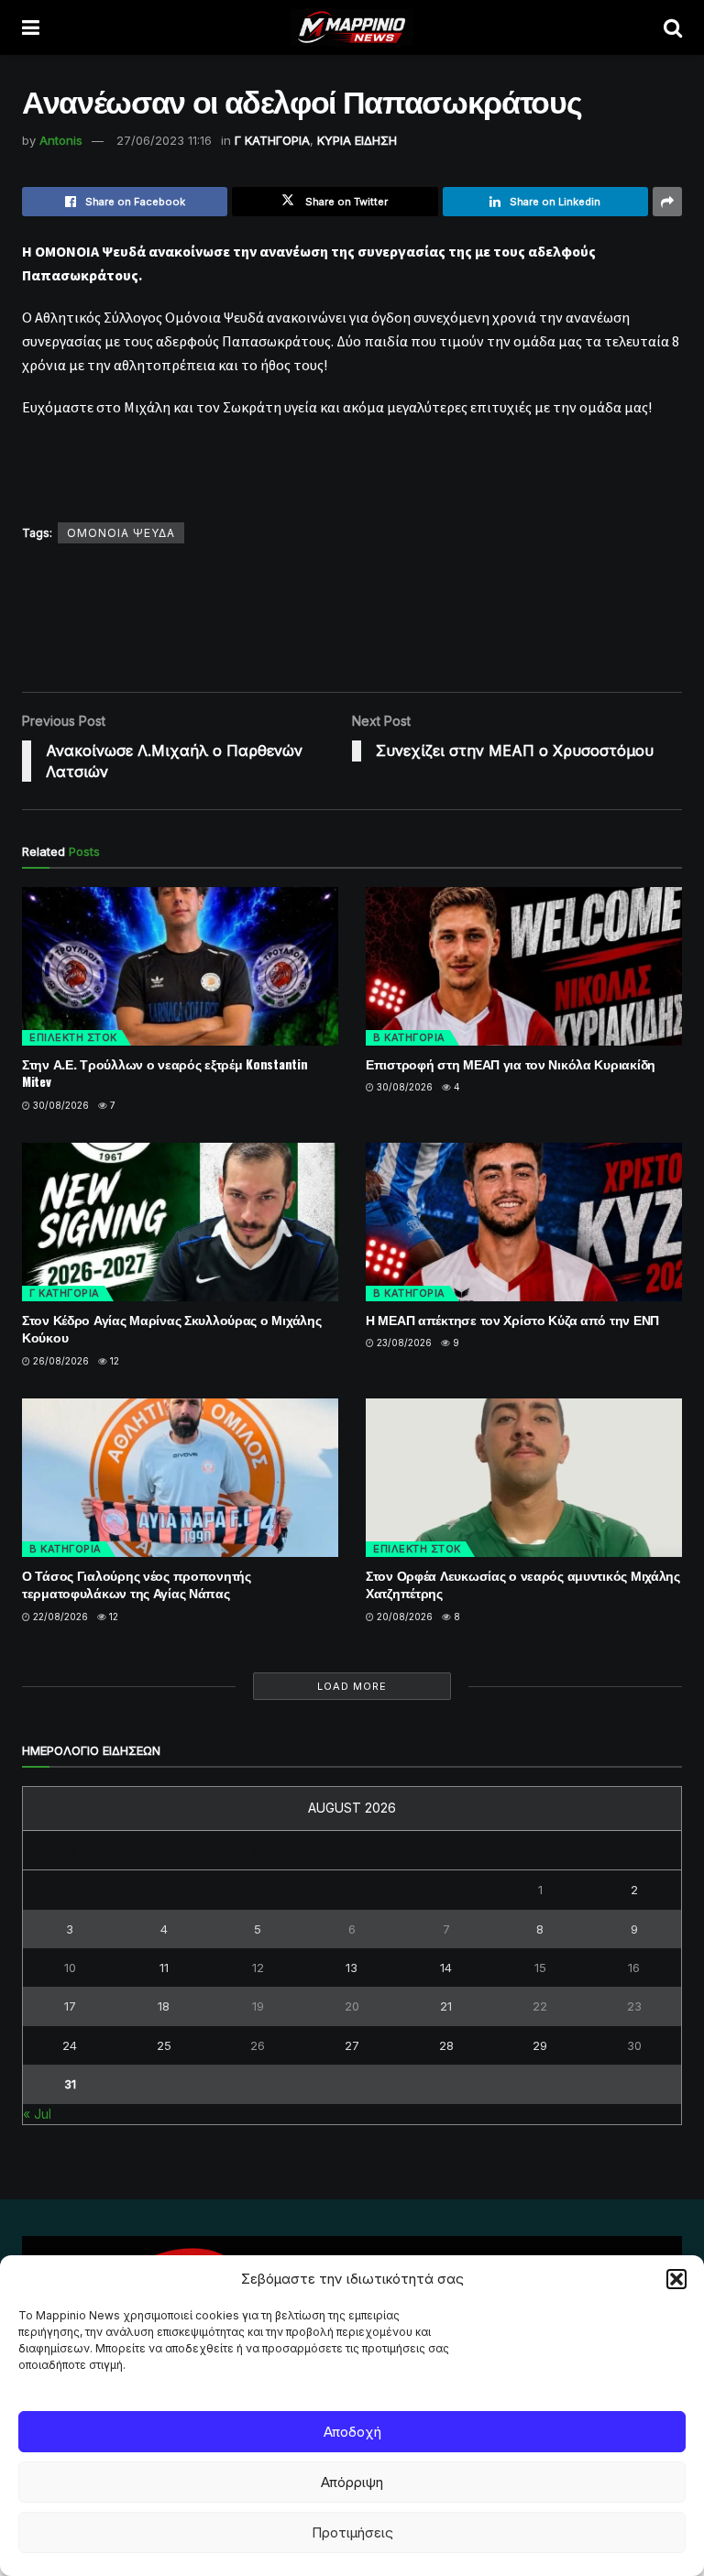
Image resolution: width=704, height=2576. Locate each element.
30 (634, 2045)
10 (70, 1968)
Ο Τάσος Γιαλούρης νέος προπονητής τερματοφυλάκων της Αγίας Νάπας (137, 1584)
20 (352, 2006)
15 (540, 1968)
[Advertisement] (356, 617)
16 (634, 1968)
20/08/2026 (403, 1617)
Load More (352, 1686)
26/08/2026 (60, 1361)
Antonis (61, 140)
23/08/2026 (403, 1343)
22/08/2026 (59, 1617)
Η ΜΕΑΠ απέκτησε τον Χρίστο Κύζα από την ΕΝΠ (512, 1319)
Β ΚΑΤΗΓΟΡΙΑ (409, 1037)
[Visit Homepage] (352, 27)
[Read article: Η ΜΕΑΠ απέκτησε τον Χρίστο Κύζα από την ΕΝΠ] (524, 1222)
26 (258, 2045)
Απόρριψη (352, 2482)
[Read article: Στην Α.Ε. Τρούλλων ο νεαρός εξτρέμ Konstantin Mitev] (180, 966)
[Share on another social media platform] (667, 202)
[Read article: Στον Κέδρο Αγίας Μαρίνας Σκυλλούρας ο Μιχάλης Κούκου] (180, 1222)
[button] (676, 2279)
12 (113, 1361)
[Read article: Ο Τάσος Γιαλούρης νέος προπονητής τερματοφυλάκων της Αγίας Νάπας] (180, 1478)
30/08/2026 (60, 1105)
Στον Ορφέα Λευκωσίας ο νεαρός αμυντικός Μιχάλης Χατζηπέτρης (523, 1584)
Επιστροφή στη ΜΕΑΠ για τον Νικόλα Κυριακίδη (511, 1063)
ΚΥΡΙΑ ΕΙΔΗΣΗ (357, 140)
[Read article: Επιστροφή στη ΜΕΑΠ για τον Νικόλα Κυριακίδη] (524, 966)
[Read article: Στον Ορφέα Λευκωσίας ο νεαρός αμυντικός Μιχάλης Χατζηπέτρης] (524, 1478)
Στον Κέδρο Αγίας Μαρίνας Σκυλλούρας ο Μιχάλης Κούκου (171, 1328)
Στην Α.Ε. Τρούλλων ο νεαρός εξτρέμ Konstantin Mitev (165, 1073)
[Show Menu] (31, 27)
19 (258, 2006)
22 (540, 2006)
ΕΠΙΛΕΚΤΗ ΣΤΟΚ (73, 1037)
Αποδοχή (352, 2432)
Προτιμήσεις (352, 2532)
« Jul (37, 2114)
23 (634, 2006)
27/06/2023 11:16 (164, 140)
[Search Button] (673, 27)
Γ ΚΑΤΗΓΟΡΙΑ (272, 140)
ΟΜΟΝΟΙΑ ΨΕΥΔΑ (121, 533)
